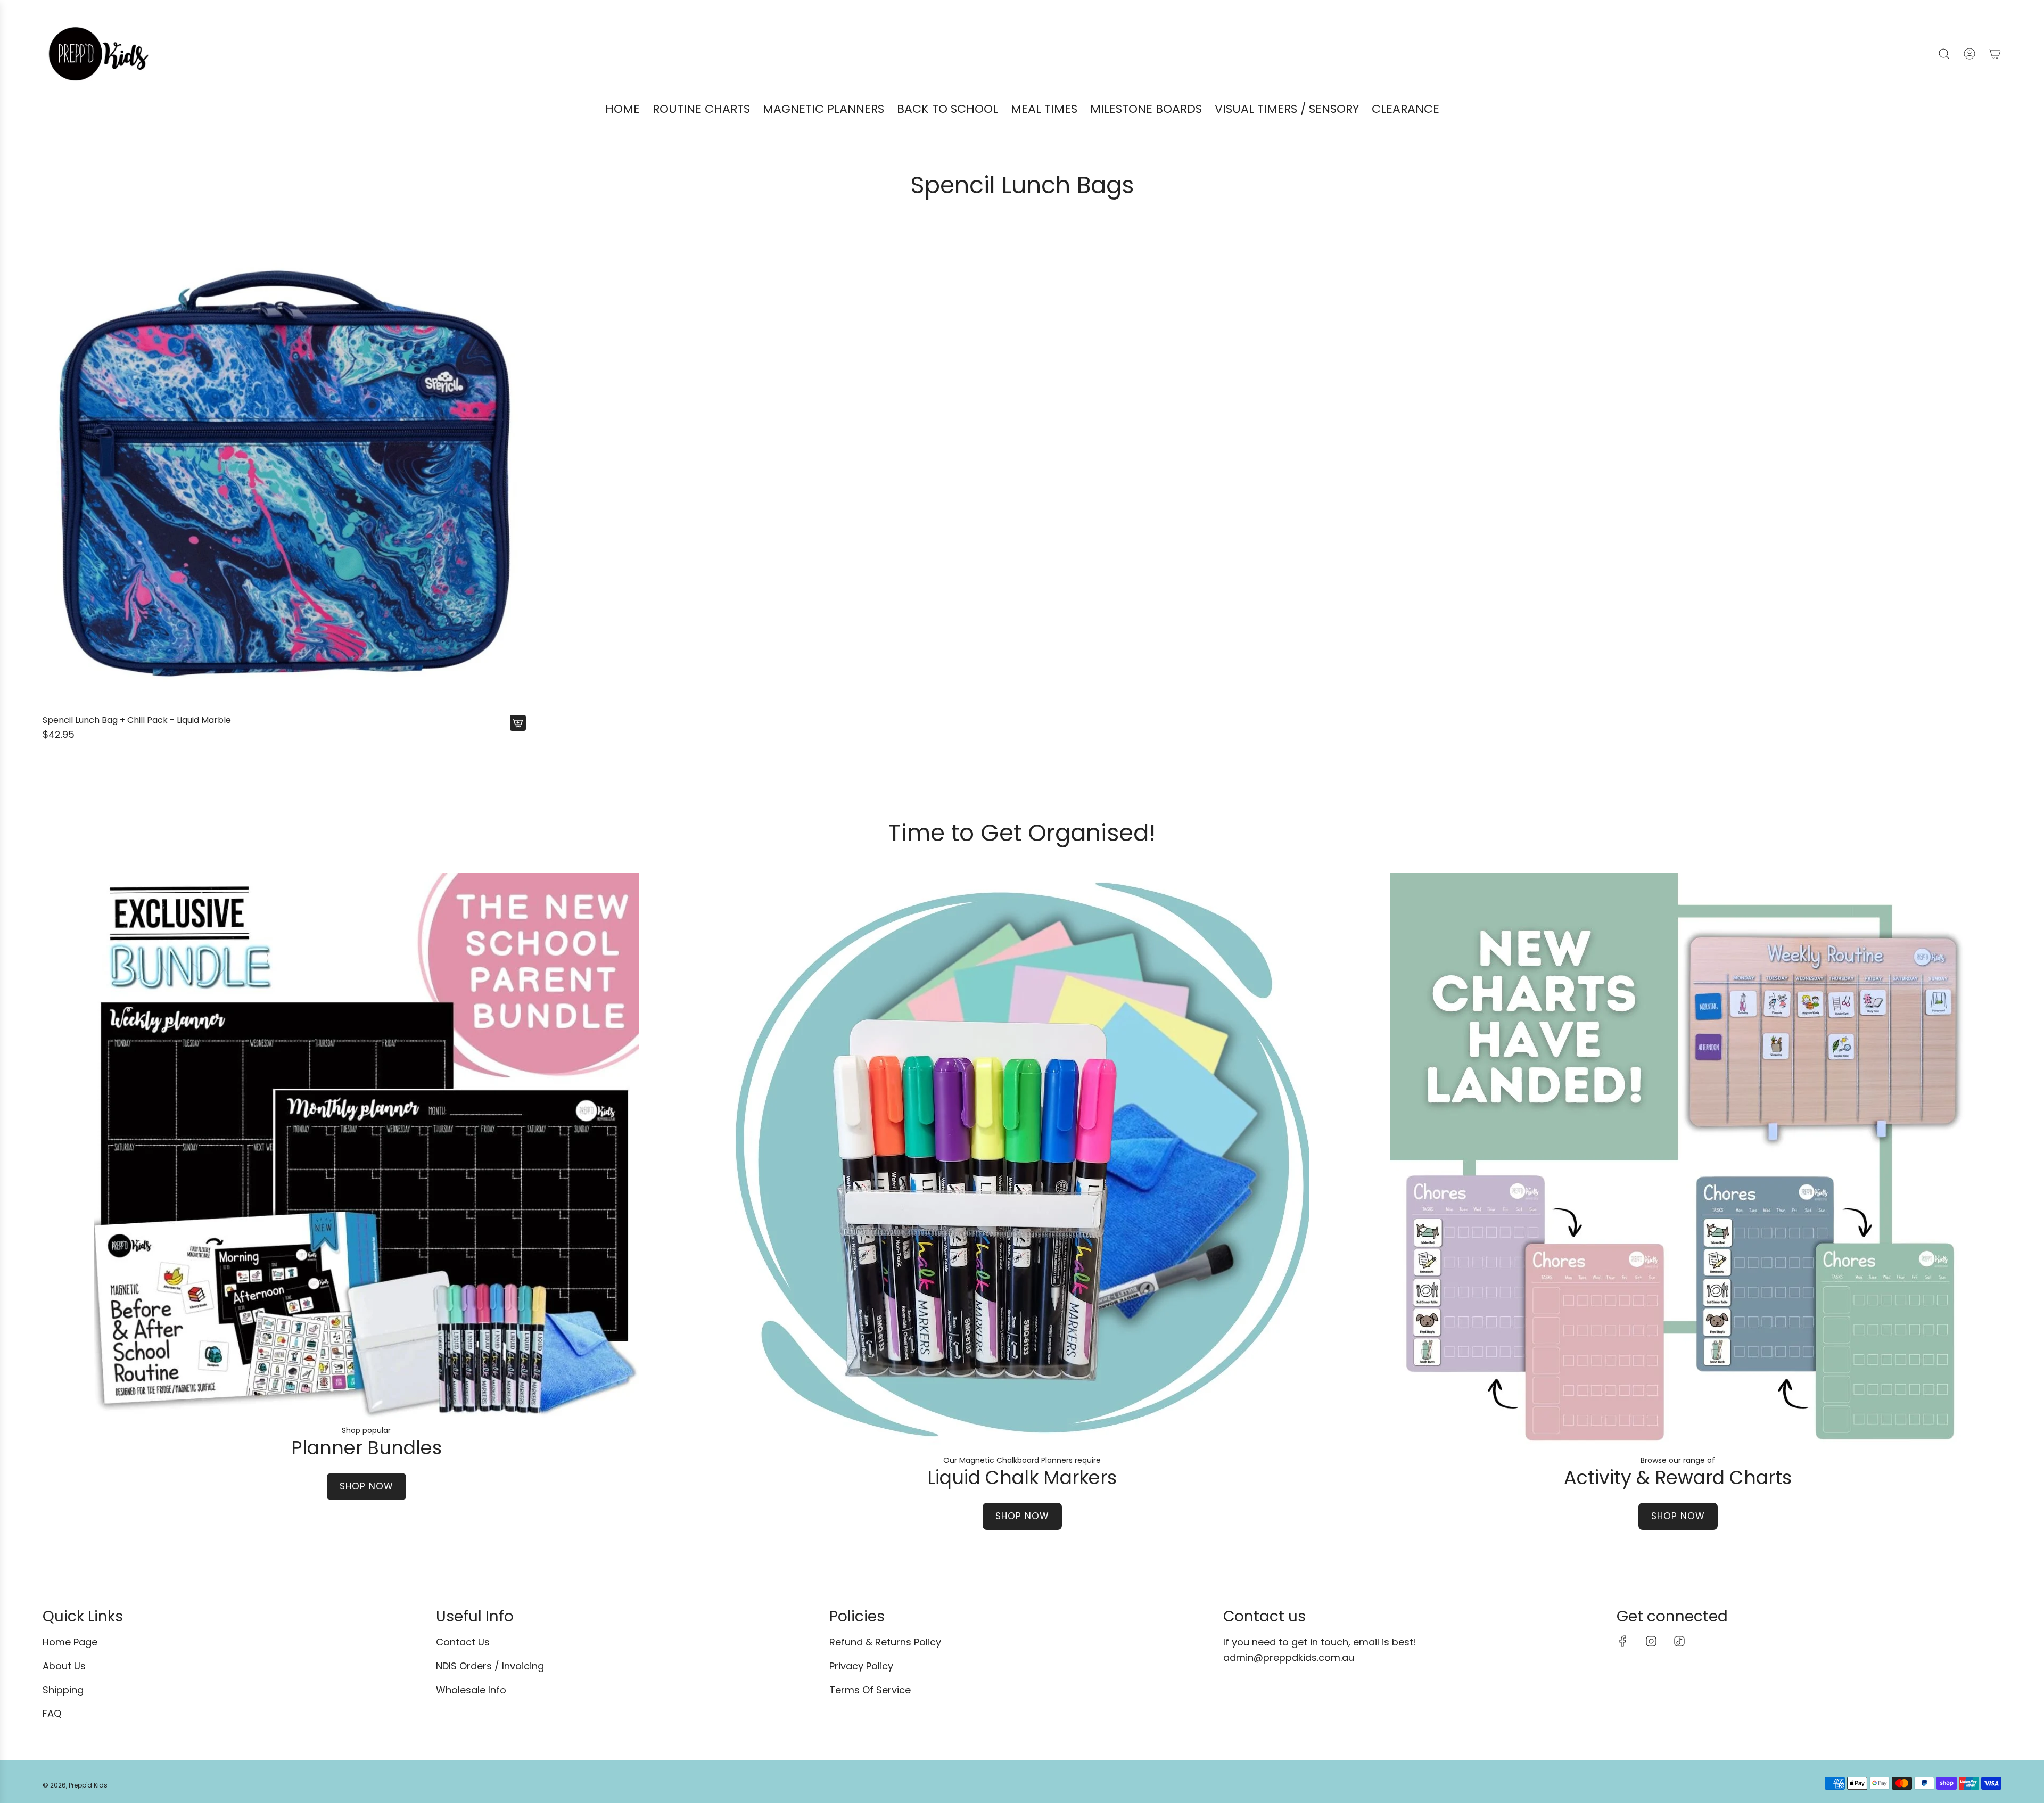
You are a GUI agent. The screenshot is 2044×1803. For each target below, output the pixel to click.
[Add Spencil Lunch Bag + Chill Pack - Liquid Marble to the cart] (518, 723)
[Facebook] (1623, 1641)
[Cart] (1995, 54)
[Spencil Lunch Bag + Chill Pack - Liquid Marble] (284, 467)
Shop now (366, 1486)
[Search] (1944, 54)
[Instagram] (1651, 1641)
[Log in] (1969, 54)
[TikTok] (1679, 1641)
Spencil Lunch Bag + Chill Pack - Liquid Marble (137, 720)
